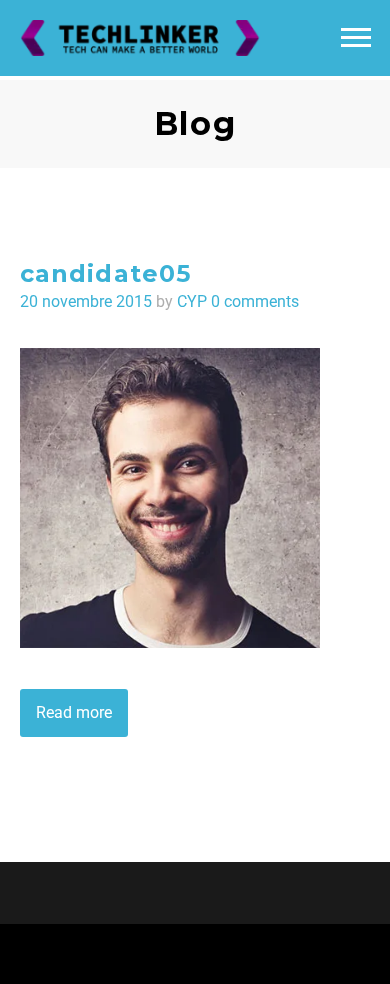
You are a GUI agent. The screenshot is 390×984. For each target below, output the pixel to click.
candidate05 (106, 273)
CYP (192, 301)
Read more (74, 712)
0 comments (255, 301)
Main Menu (356, 38)
